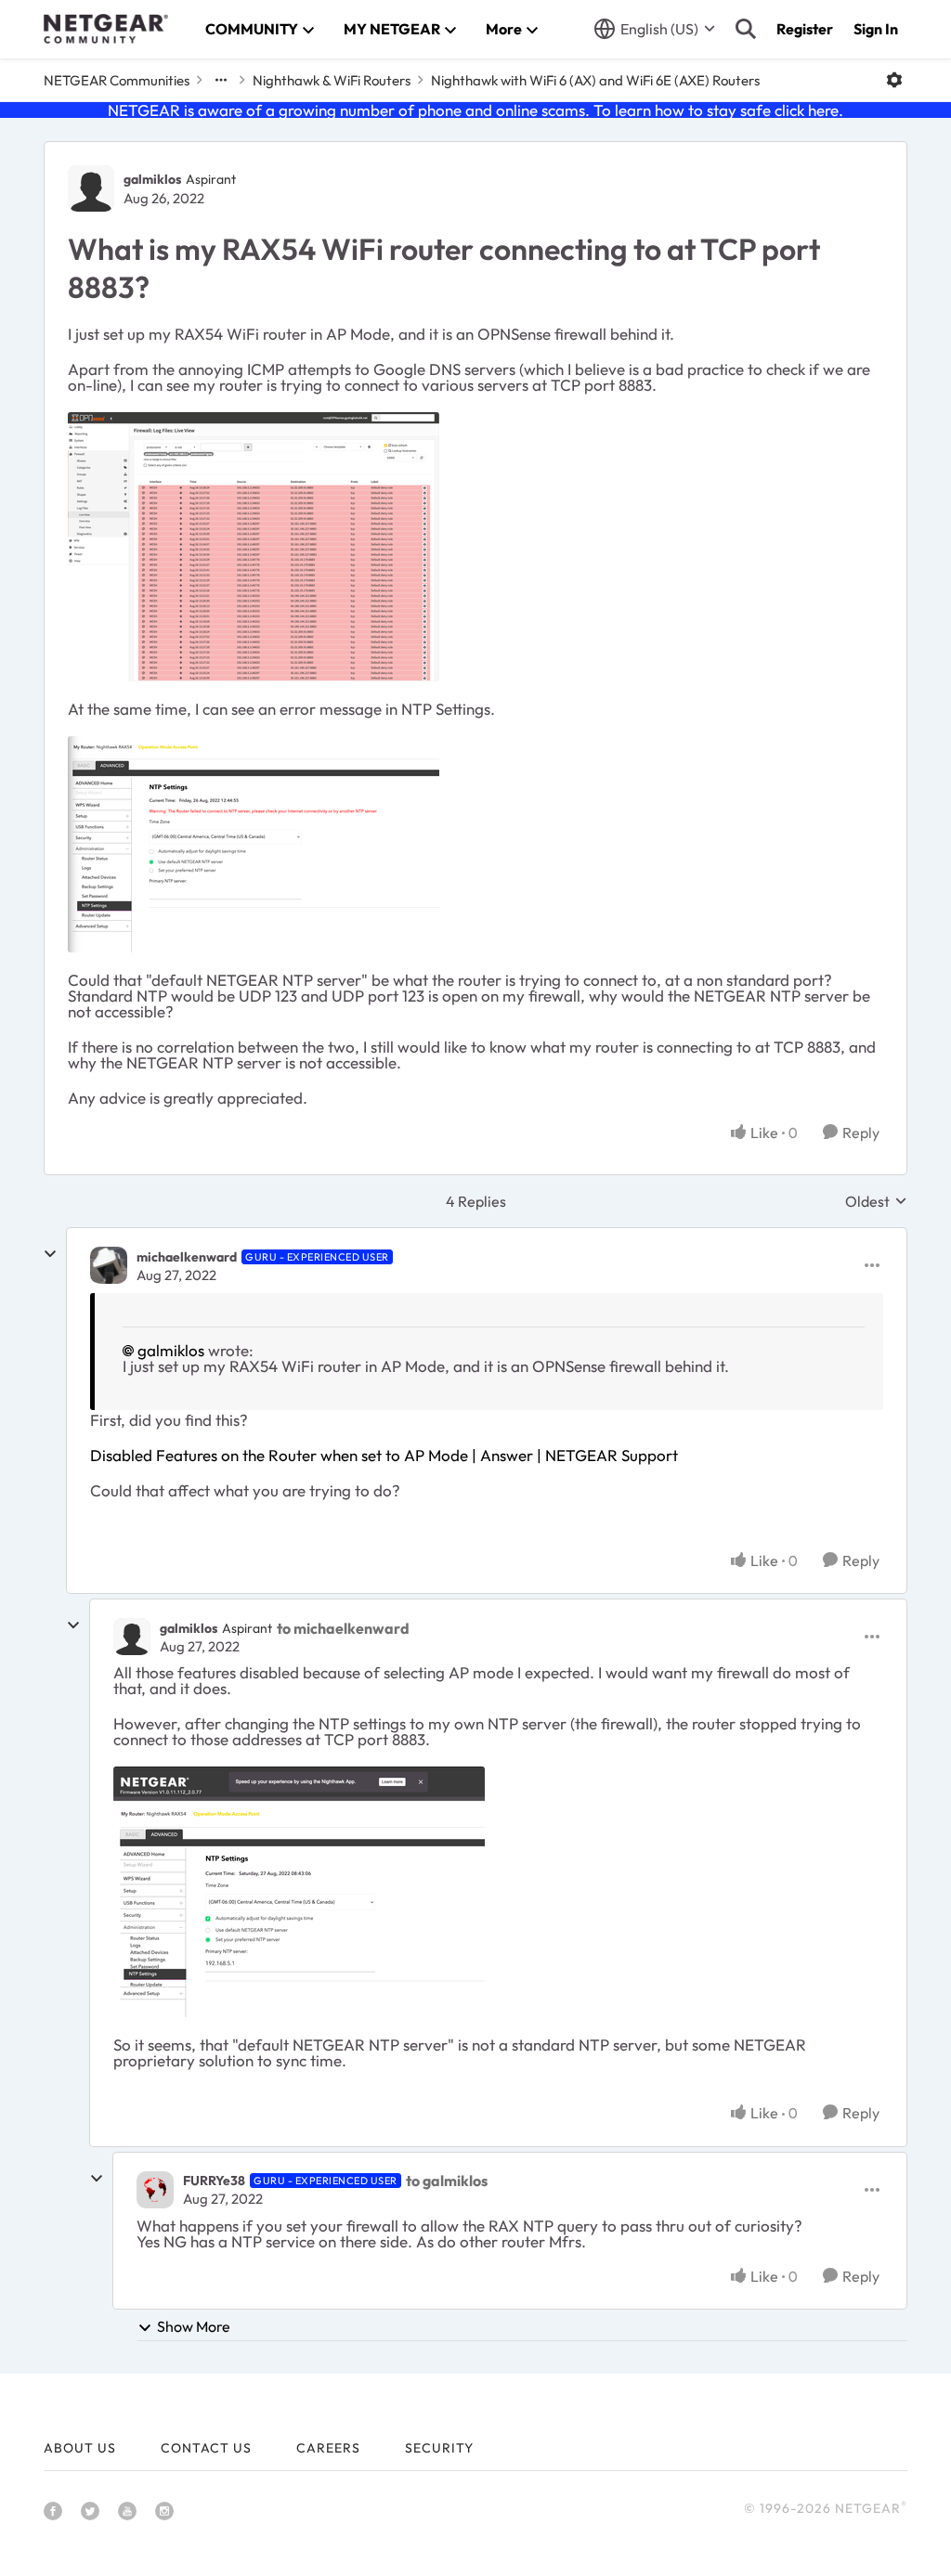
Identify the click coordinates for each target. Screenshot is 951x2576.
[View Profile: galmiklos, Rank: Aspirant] (91, 188)
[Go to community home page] (106, 29)
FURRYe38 (214, 2181)
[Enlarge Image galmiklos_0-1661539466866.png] (254, 547)
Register (805, 29)
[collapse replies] (50, 1254)
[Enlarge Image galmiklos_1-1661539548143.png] (254, 844)
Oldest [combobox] (876, 1201)
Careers (328, 2448)
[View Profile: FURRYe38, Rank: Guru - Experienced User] (155, 2190)
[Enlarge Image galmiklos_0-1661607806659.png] (299, 1892)
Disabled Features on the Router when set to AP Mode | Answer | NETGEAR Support (384, 1455)
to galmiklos (447, 2181)
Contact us (206, 2448)
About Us (80, 2448)
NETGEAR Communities (117, 80)
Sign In (876, 29)
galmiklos (152, 179)
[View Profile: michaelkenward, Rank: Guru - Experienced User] (109, 1265)
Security (439, 2448)
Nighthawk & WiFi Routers (332, 80)
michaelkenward (187, 1257)
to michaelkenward (343, 1628)
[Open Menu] (894, 80)
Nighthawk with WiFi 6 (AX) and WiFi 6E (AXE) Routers (595, 80)
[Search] (746, 29)
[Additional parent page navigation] (221, 80)
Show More (194, 2326)
